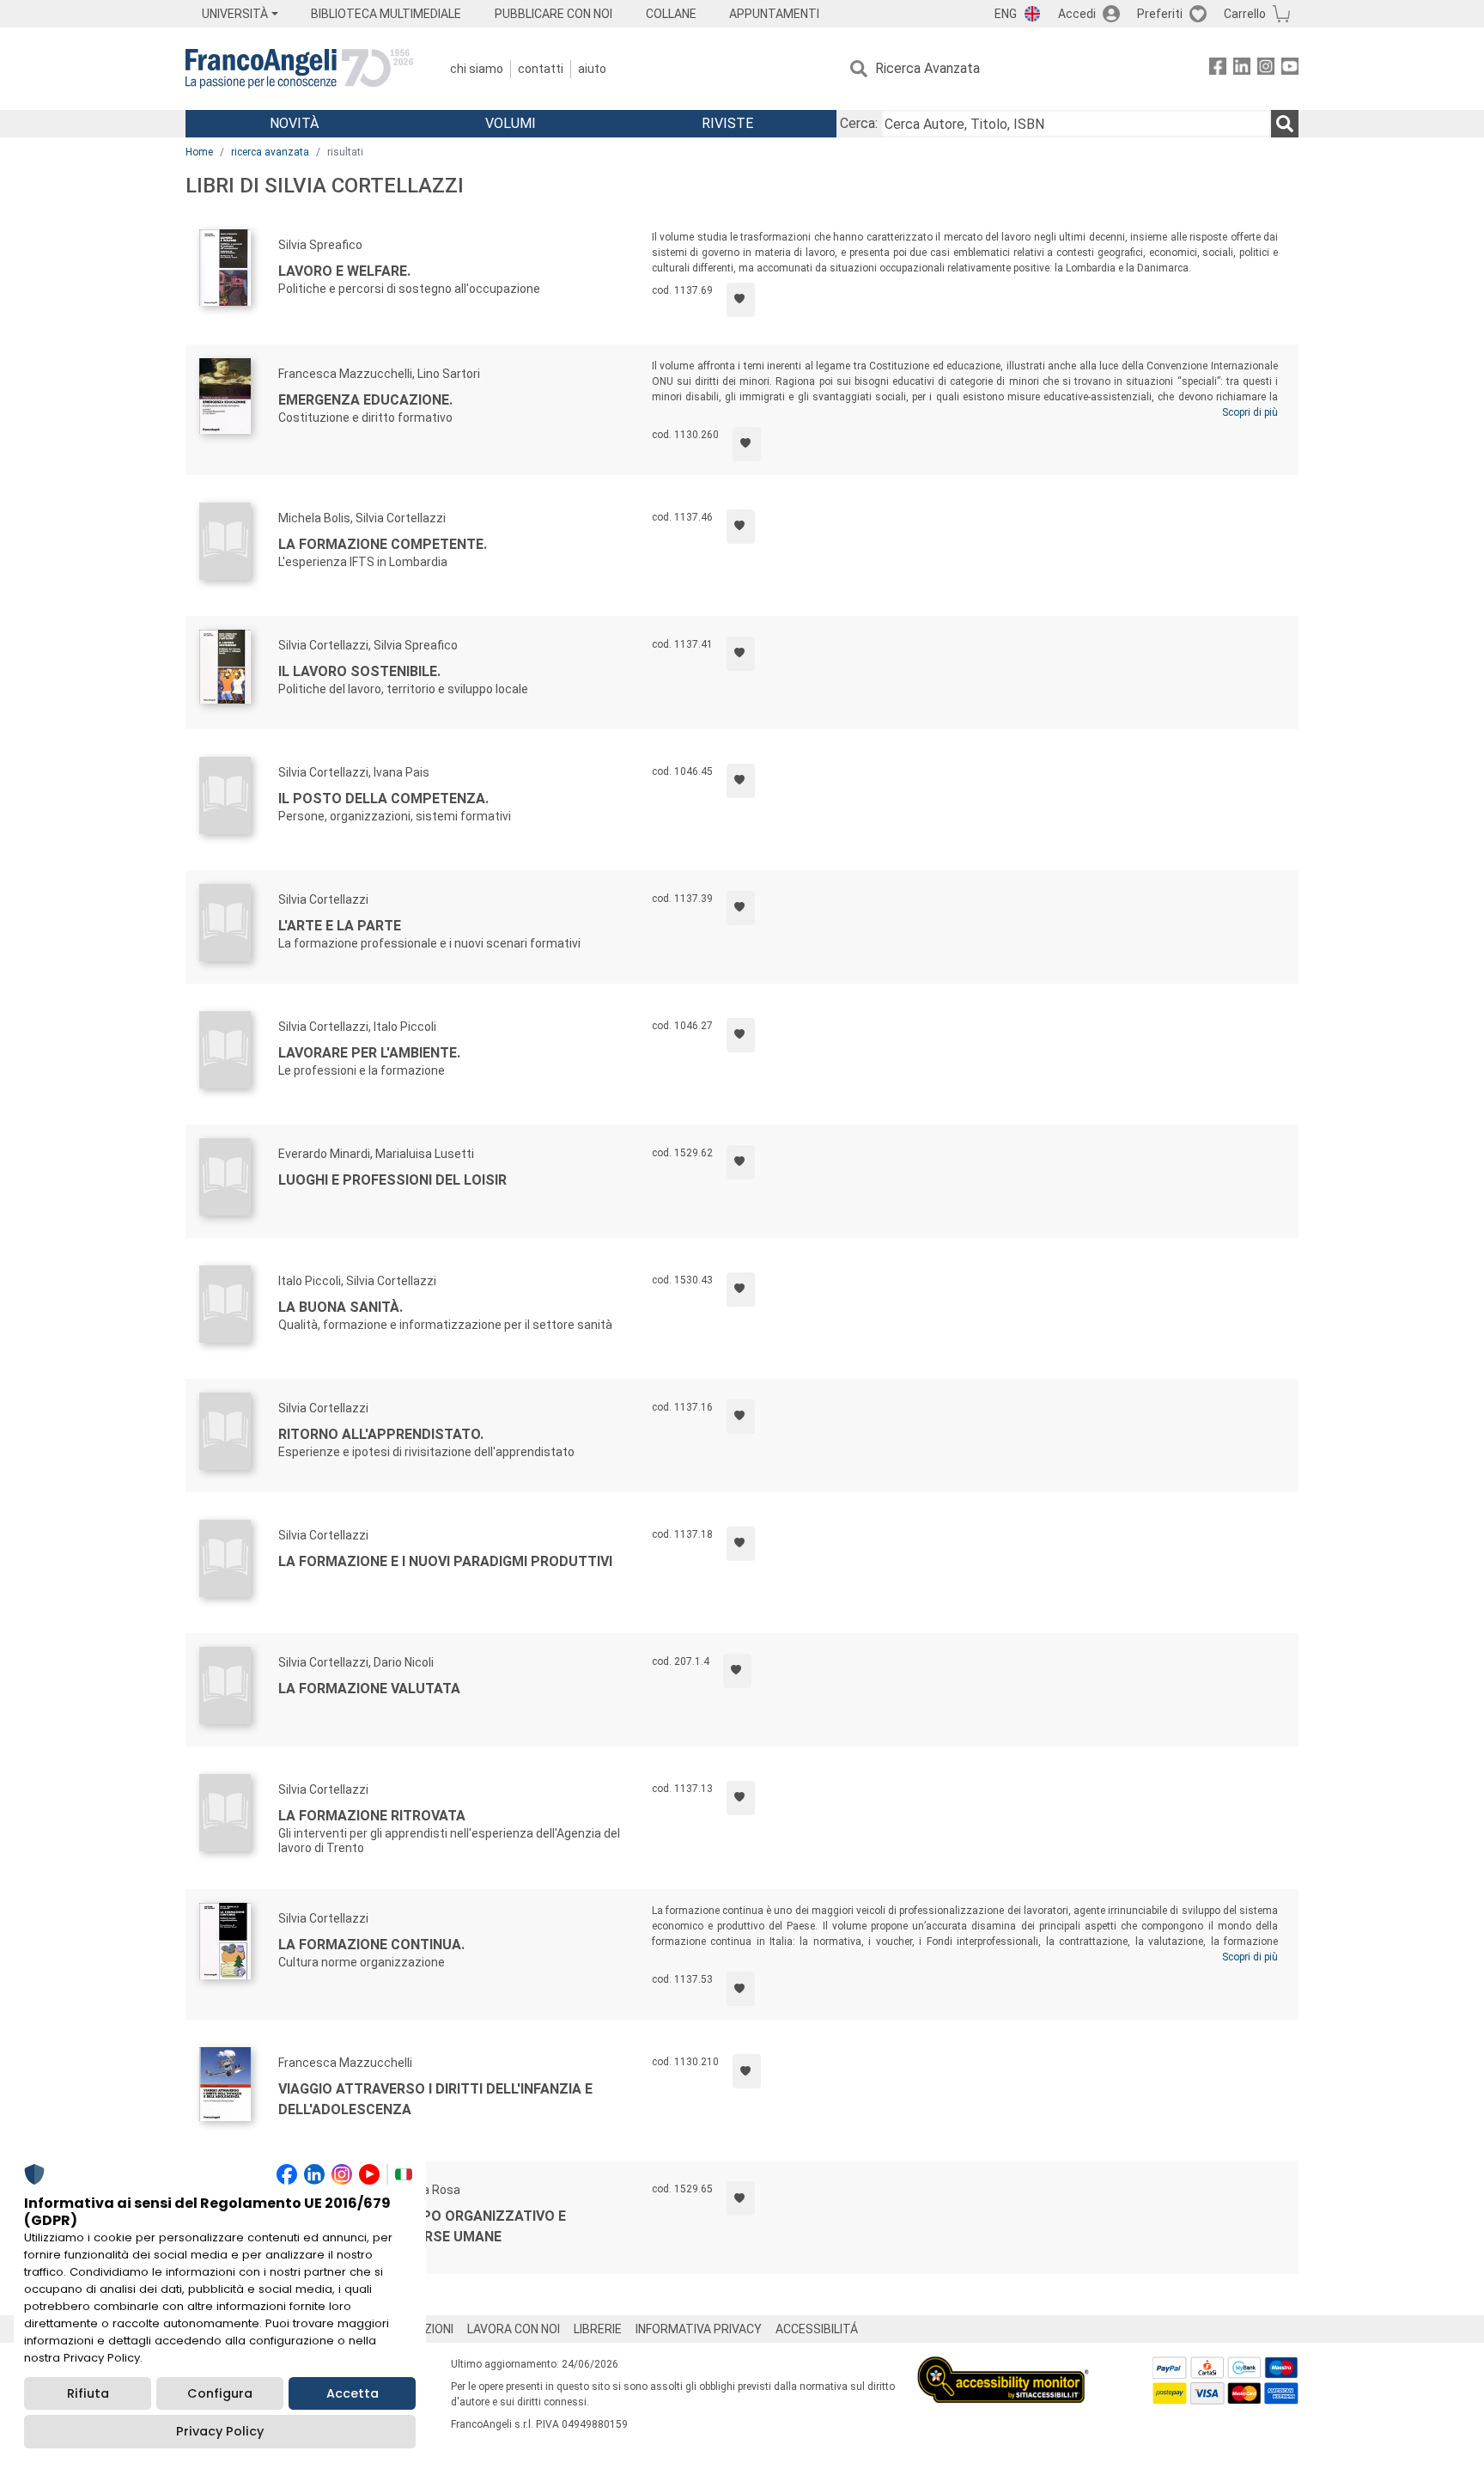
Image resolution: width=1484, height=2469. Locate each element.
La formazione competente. (383, 544)
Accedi (1077, 14)
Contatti (541, 69)
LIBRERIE (598, 2329)
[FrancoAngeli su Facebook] (1218, 69)
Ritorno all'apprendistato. (381, 1434)
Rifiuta (88, 2393)
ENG (1006, 14)
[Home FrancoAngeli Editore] (299, 69)
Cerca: (859, 123)
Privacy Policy (220, 2431)
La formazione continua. (371, 1945)
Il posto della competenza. (383, 799)
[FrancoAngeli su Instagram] (1266, 69)
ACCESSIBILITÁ (817, 2329)
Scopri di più (1250, 412)
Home (199, 152)
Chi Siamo (477, 69)
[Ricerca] (1285, 124)
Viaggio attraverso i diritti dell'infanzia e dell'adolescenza (435, 2099)
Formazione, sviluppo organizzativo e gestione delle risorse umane (422, 2226)
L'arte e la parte (340, 926)
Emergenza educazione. (365, 400)
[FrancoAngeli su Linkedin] (1242, 69)
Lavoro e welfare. (344, 271)
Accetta (353, 2393)
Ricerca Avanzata (927, 68)
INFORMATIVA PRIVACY (699, 2329)
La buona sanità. (341, 1307)
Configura (220, 2393)
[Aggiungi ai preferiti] (741, 300)
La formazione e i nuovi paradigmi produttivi (445, 1561)
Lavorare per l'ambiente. (369, 1053)
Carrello (1245, 14)
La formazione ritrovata (372, 1816)
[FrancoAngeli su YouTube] (1290, 69)
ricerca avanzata (270, 152)
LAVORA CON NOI (514, 2329)
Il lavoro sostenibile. (359, 671)
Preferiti (1160, 14)
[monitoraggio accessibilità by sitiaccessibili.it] (1003, 2366)
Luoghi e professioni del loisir (392, 1180)
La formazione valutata (369, 1689)
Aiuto (592, 69)
